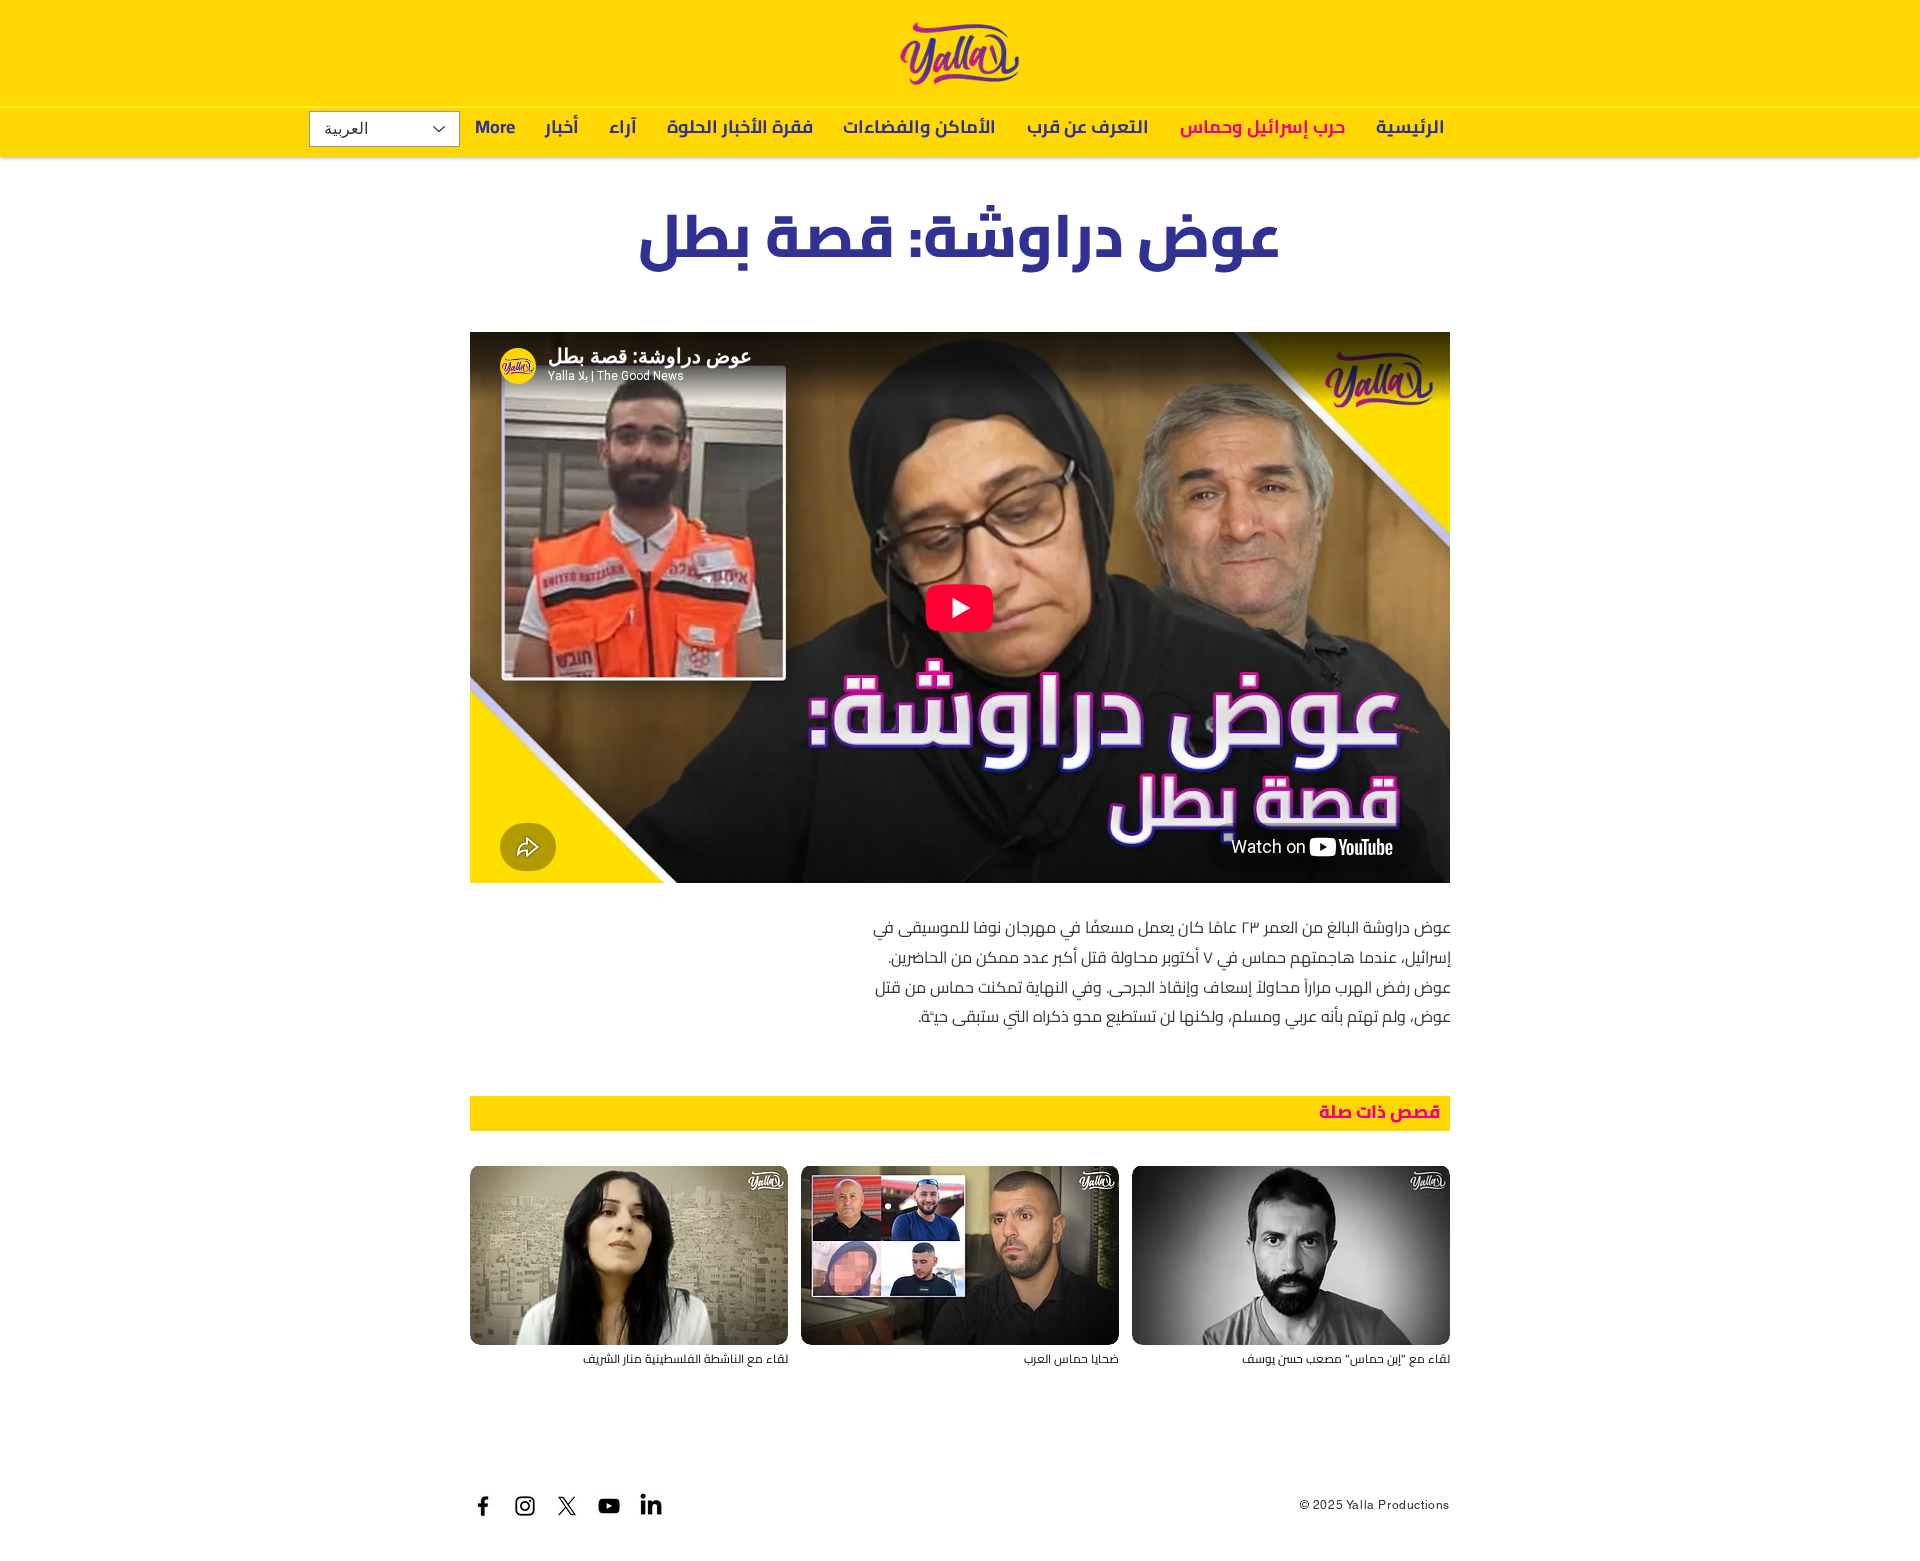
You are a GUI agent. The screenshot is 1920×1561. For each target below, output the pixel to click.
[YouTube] (609, 1506)
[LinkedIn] (651, 1506)
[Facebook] (483, 1506)
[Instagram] (525, 1506)
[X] (567, 1506)
